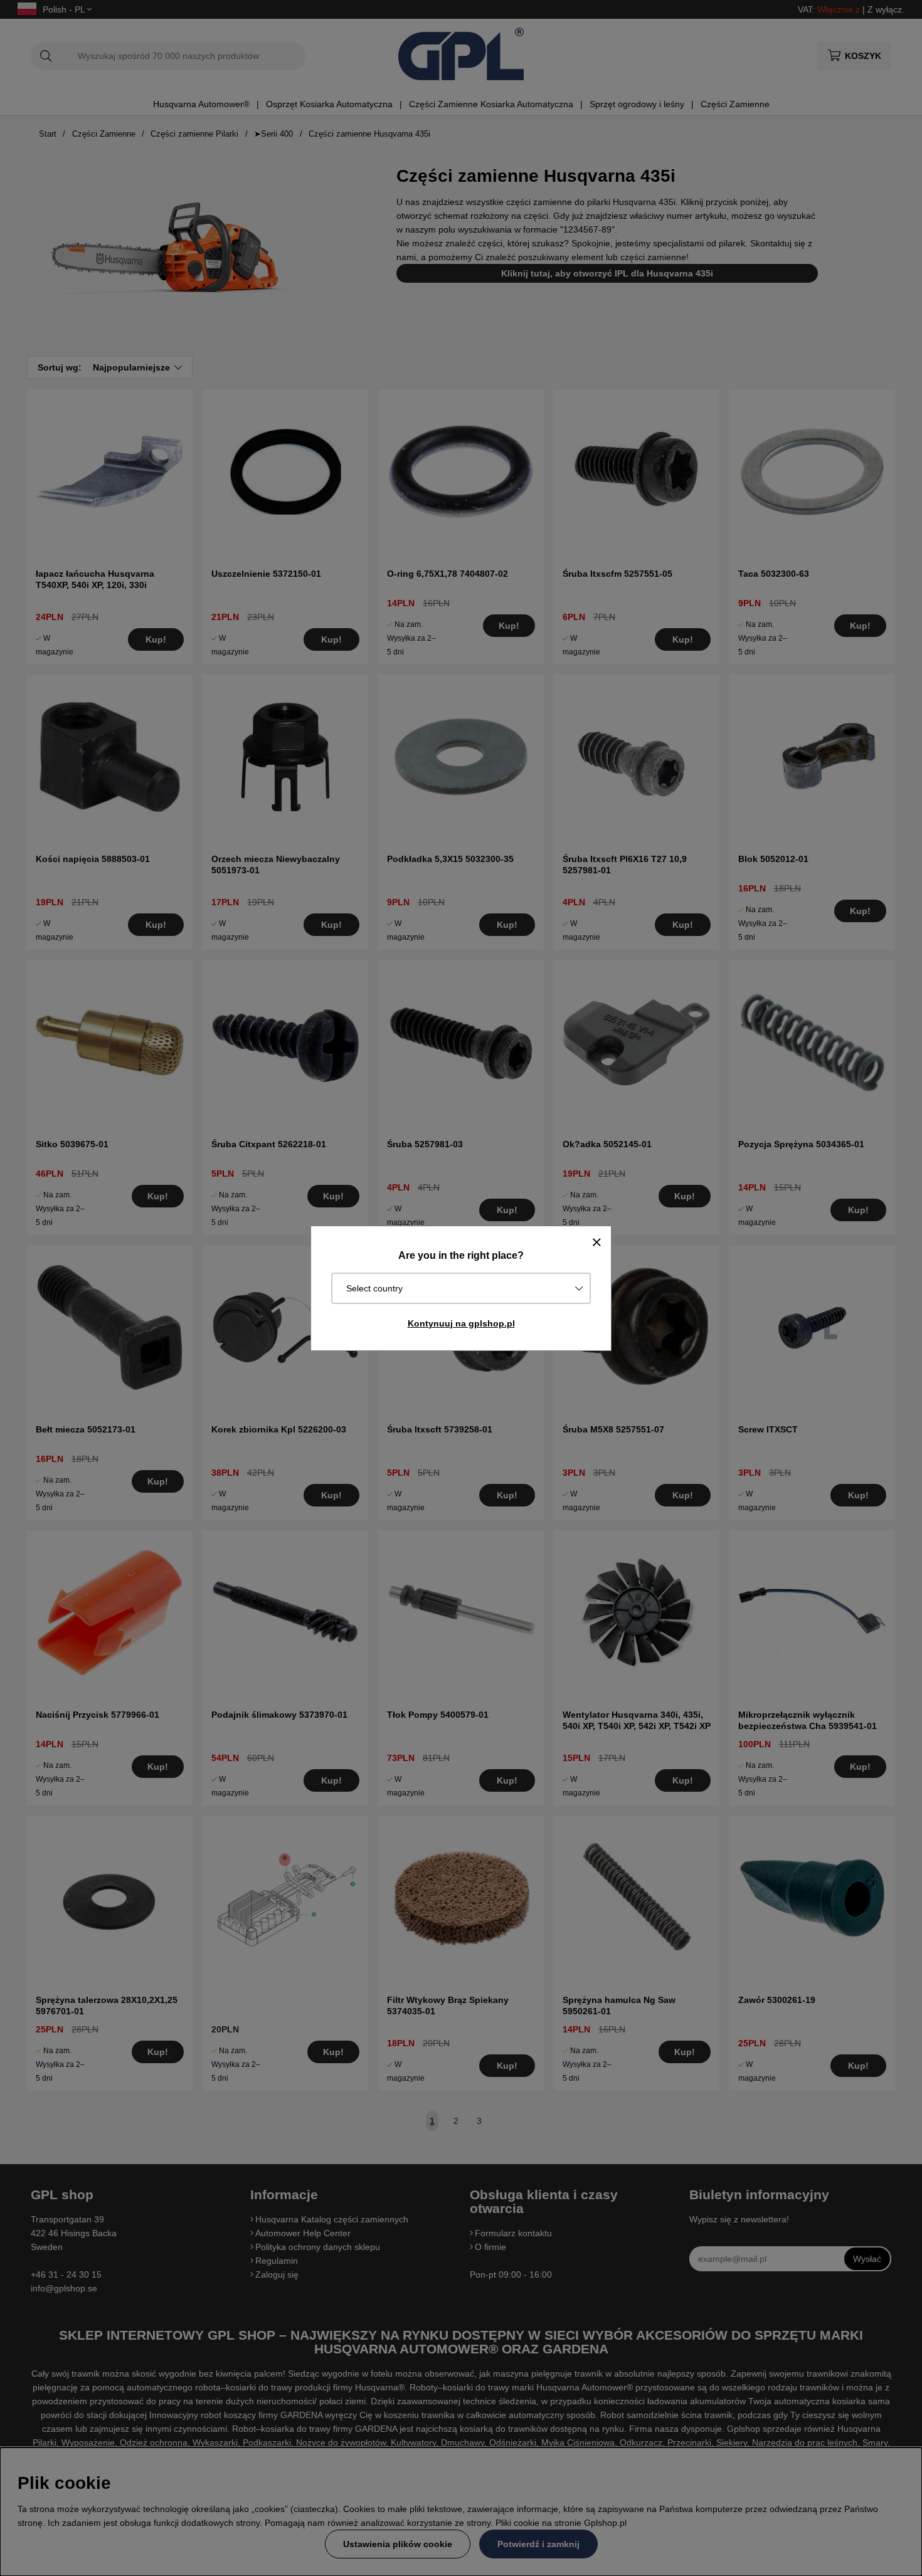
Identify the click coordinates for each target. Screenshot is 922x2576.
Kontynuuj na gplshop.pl (461, 1323)
